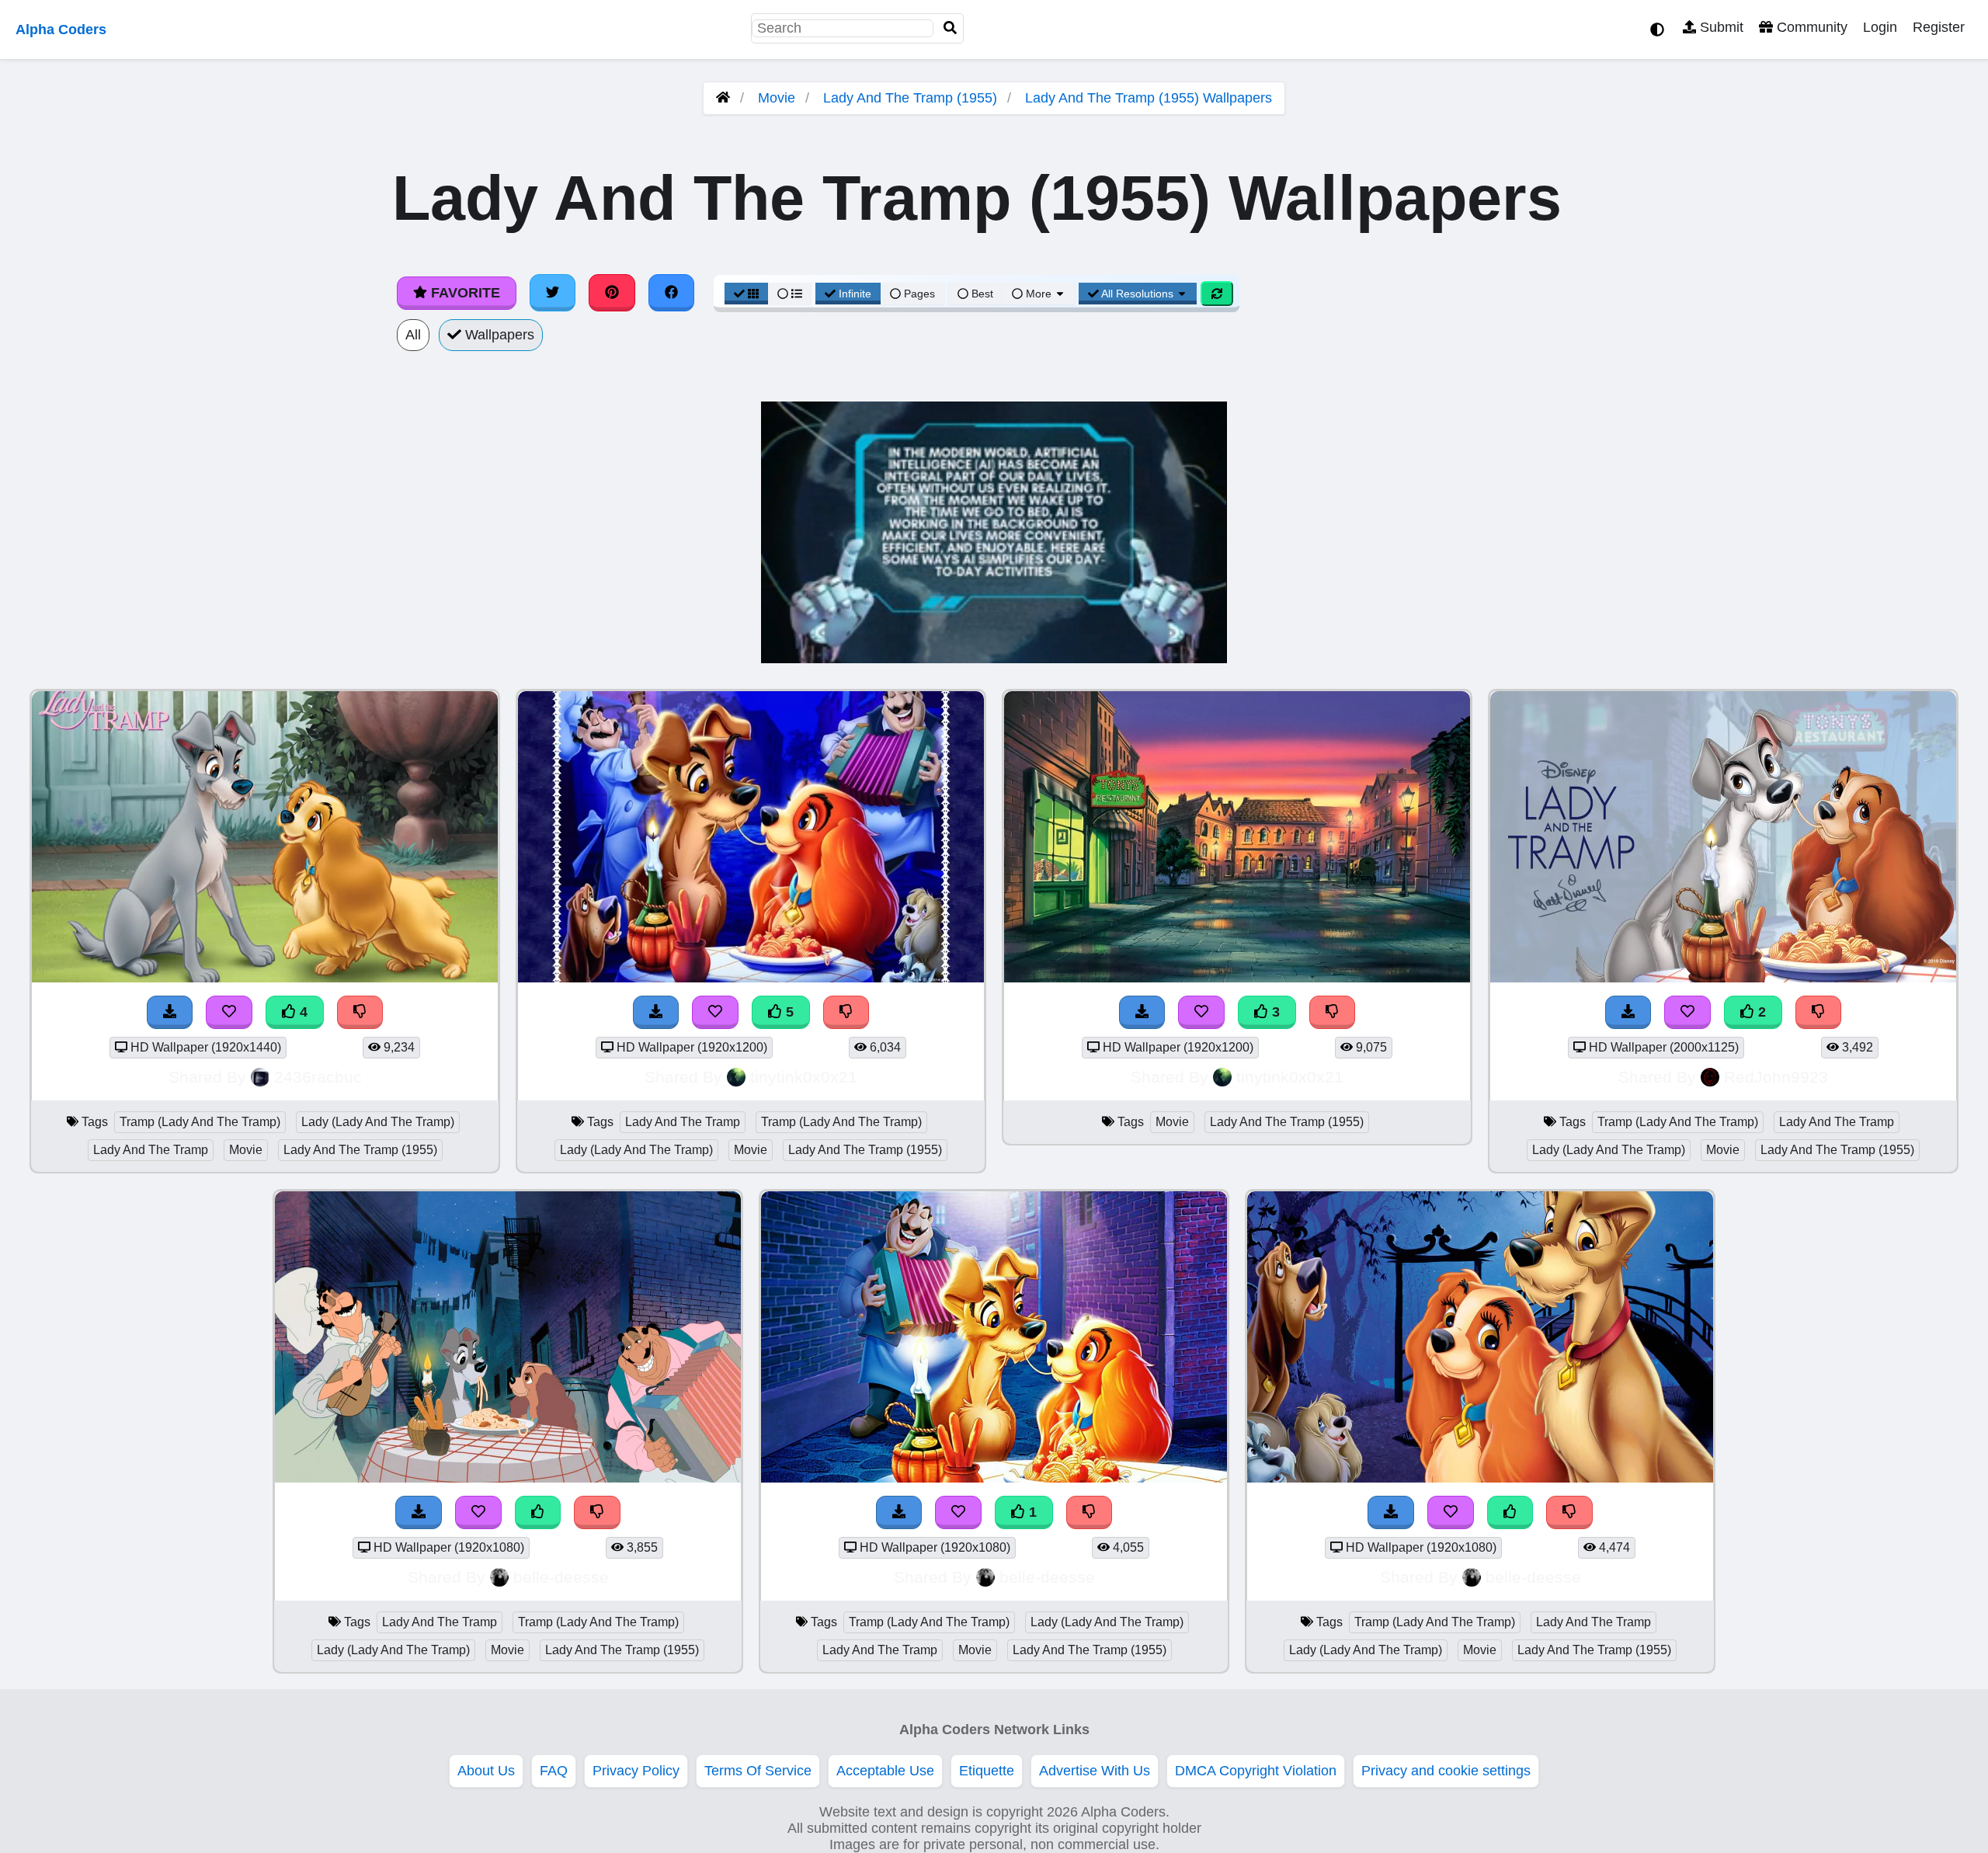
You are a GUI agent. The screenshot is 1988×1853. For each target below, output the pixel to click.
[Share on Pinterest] (612, 293)
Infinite (855, 294)
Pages (919, 294)
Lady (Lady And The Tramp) (378, 1122)
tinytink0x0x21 (804, 1077)
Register (1939, 27)
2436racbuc (318, 1077)
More (1039, 294)
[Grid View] (746, 294)
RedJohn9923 (1776, 1077)
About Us (486, 1771)
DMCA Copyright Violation (1256, 1771)
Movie (777, 98)
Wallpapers (498, 335)
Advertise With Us (1095, 1771)
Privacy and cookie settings (1446, 1771)
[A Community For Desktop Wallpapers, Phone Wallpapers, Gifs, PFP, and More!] (723, 98)
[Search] (951, 28)
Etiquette (987, 1771)
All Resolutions (1138, 294)
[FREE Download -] (1628, 1012)
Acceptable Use (885, 1771)
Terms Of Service (758, 1771)
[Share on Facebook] (672, 293)
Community (1810, 27)
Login (1880, 27)
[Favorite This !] (1687, 1012)
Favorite (464, 293)
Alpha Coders (61, 30)
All (413, 335)
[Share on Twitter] (553, 293)
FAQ (554, 1771)
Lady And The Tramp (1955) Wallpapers (1149, 98)
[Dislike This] (1819, 1012)
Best (981, 294)
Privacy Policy (636, 1771)
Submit (1720, 27)
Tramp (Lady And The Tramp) (200, 1122)
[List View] (790, 294)
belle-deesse (561, 1577)
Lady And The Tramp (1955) (910, 98)
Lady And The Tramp (151, 1150)
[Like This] (538, 1512)
